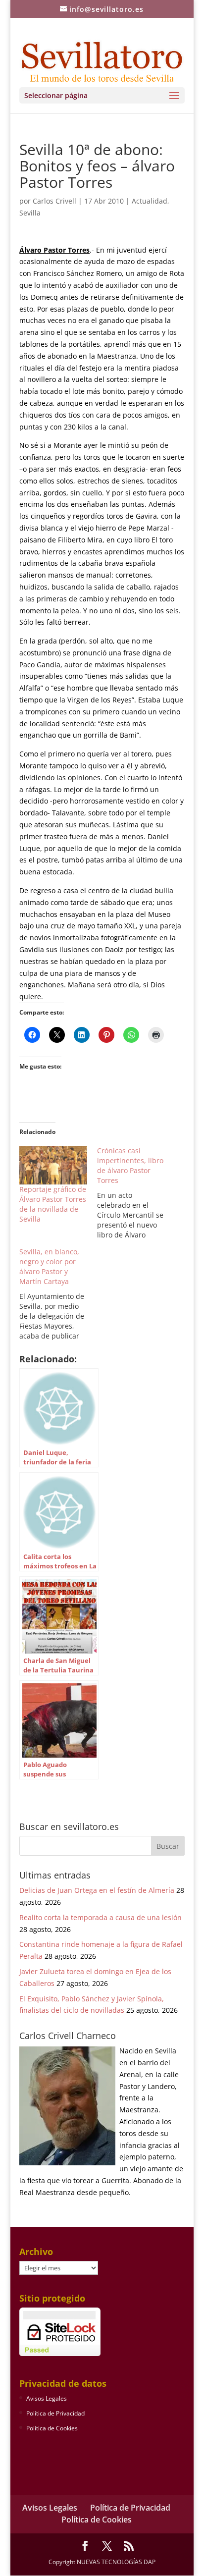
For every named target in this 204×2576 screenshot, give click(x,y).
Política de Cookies (52, 2428)
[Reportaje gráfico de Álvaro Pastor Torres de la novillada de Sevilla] (53, 1165)
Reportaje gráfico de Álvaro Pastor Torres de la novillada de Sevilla (53, 1204)
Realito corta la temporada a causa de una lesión (101, 1917)
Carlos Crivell (54, 201)
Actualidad (150, 201)
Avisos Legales (47, 2398)
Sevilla (30, 213)
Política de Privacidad (55, 2413)
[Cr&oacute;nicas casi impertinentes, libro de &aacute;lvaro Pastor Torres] (136, 1193)
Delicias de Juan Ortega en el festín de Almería (97, 1890)
